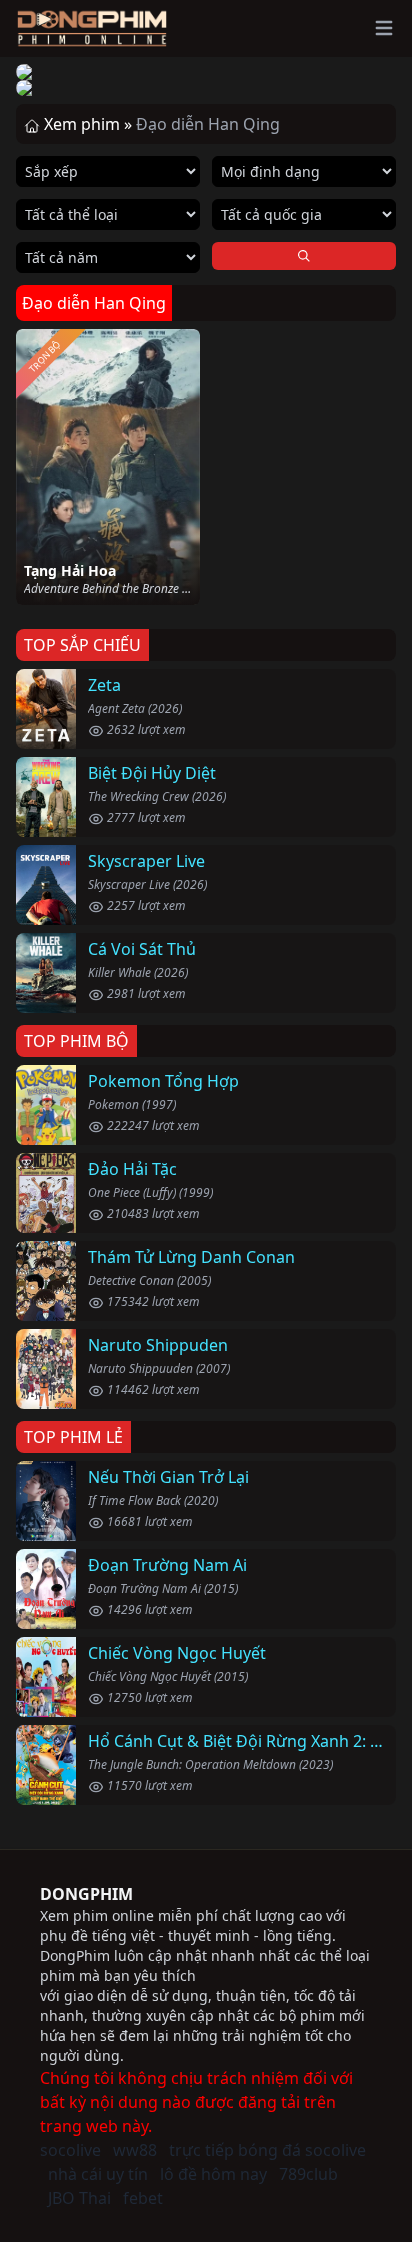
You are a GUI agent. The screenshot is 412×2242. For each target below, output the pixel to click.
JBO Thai (79, 2198)
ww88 (135, 2150)
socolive (70, 2150)
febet (143, 2198)
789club (308, 2174)
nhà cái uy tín (98, 2174)
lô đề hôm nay (213, 2174)
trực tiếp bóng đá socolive (267, 2150)
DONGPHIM (86, 1894)
